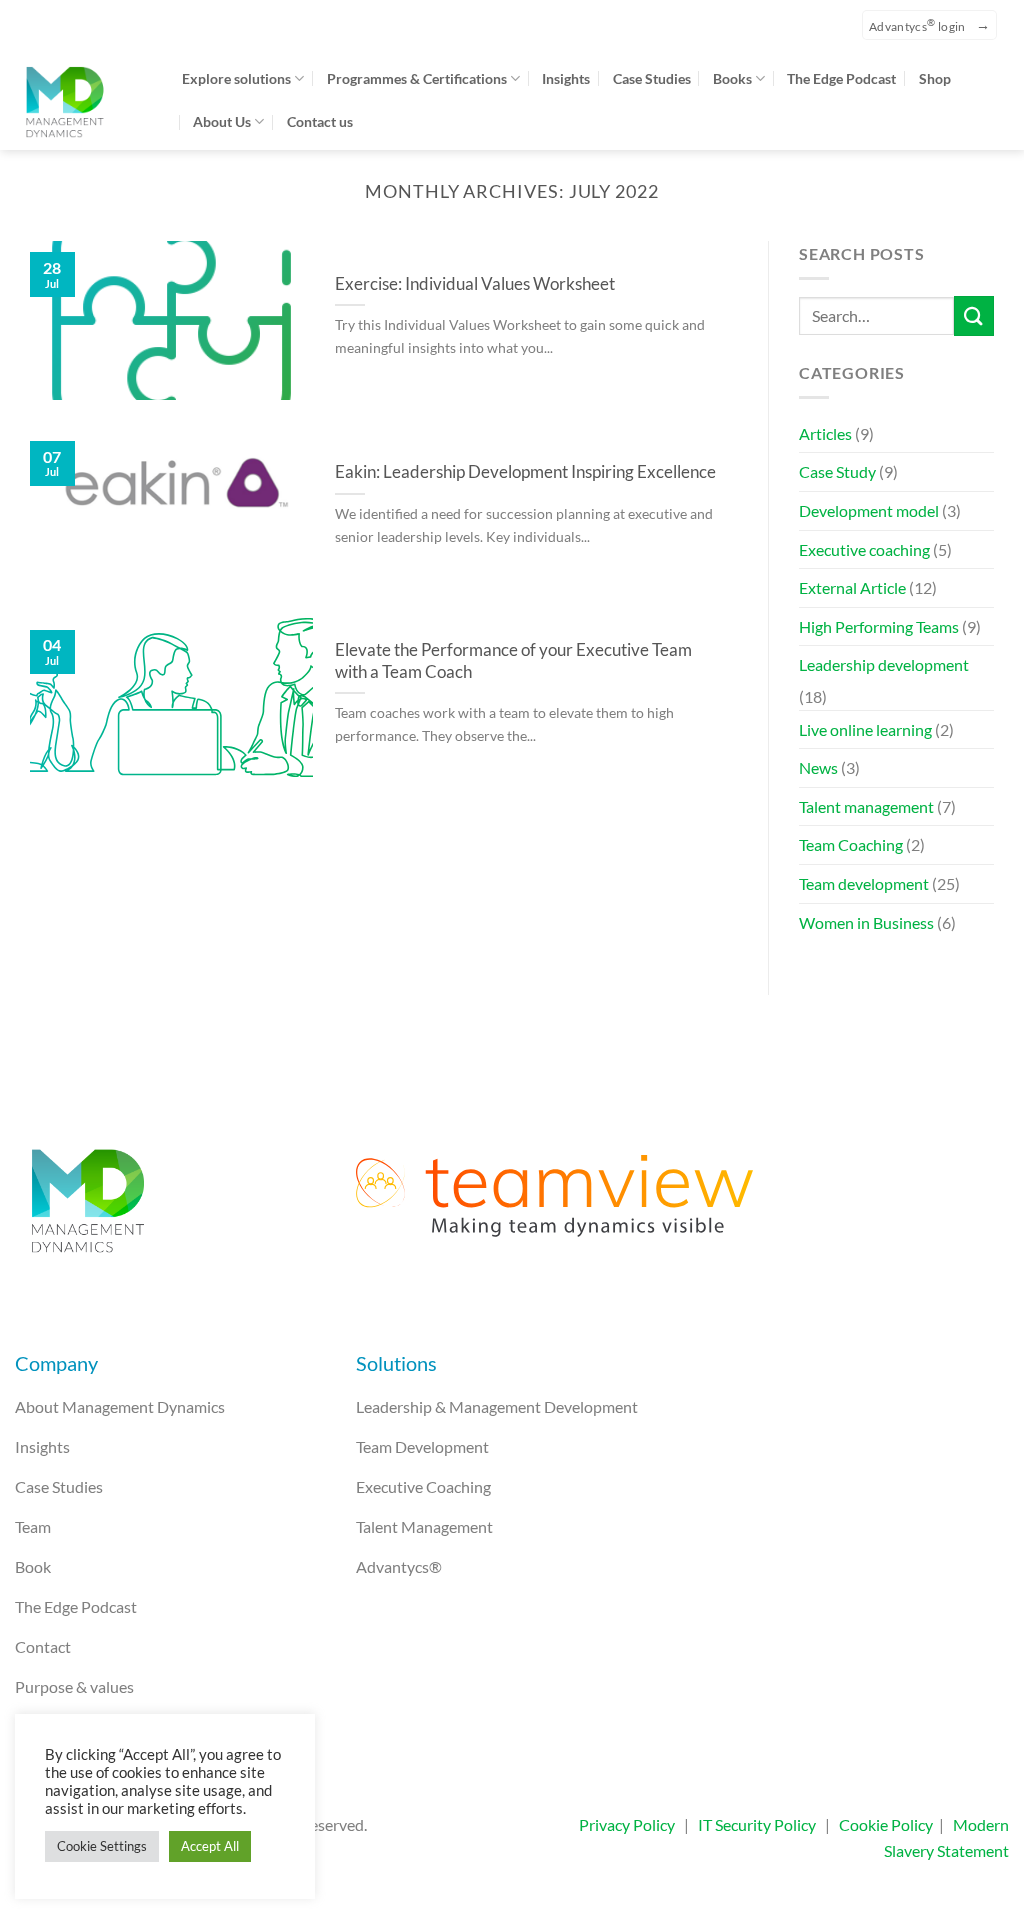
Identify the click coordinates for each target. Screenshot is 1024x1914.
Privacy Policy (627, 1824)
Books (732, 78)
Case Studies (652, 78)
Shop (935, 78)
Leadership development (884, 664)
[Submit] (974, 315)
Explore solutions (236, 78)
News (818, 767)
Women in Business (866, 922)
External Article (852, 587)
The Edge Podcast (841, 78)
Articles (825, 433)
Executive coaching (864, 549)
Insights (566, 78)
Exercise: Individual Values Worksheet (475, 284)
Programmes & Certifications (417, 78)
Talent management (866, 806)
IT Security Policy (757, 1824)
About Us (222, 121)
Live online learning (865, 729)
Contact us (320, 121)
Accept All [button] (210, 1846)
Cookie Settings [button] (102, 1846)
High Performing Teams (879, 626)
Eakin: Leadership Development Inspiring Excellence (525, 472)
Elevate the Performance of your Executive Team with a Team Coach (513, 661)
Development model (869, 510)
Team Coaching (851, 844)
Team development (864, 883)
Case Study (837, 471)
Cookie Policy (886, 1824)
